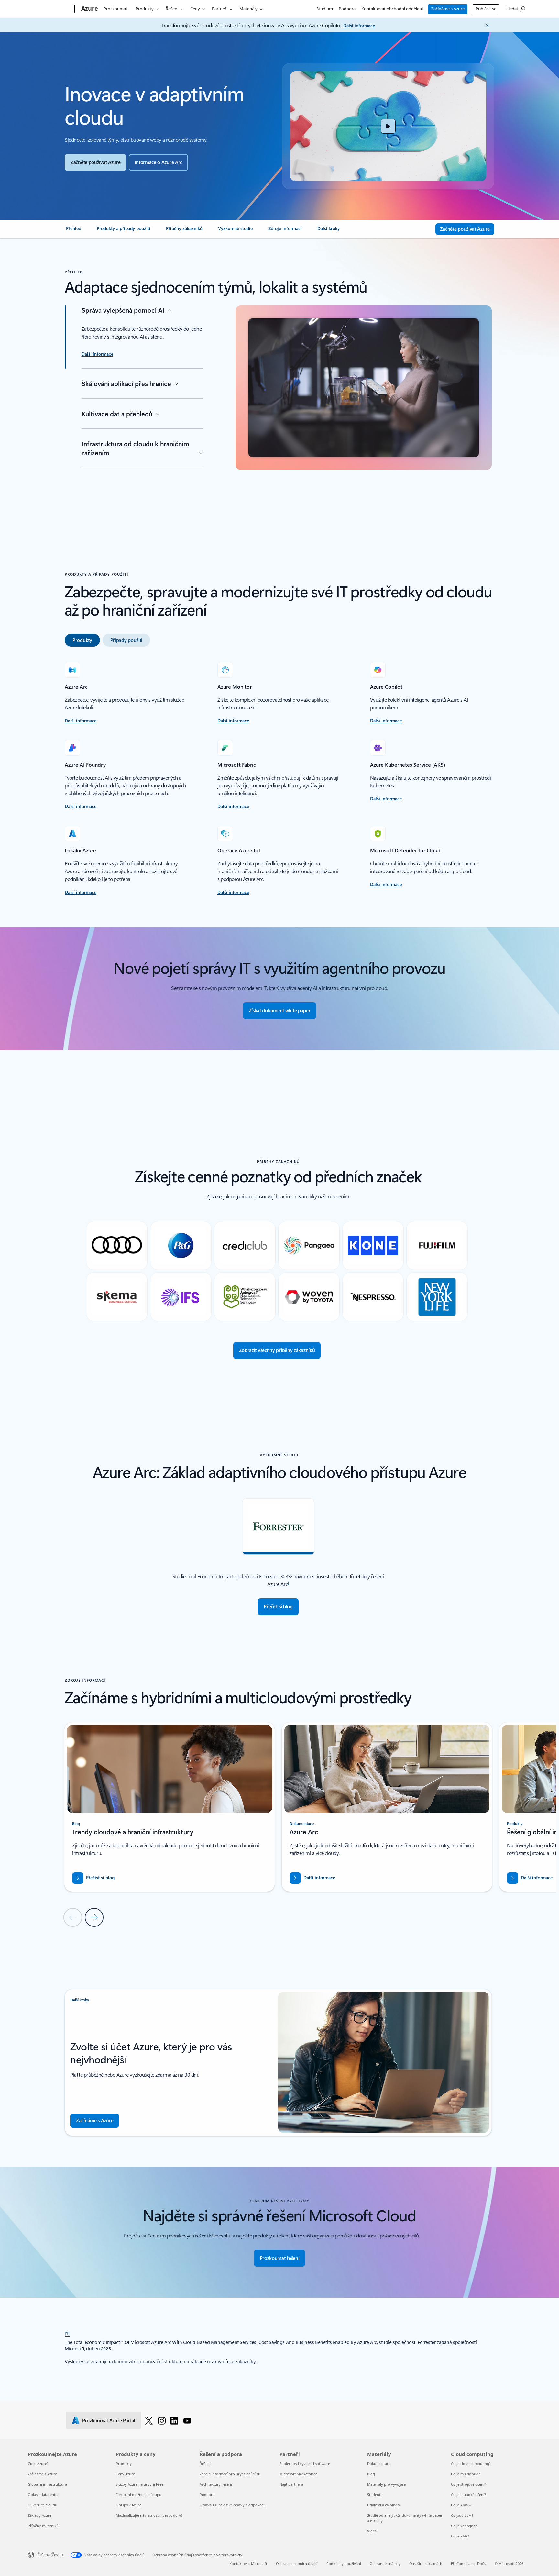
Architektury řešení (216, 2484)
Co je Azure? (38, 2464)
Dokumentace (379, 2464)
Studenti (374, 2495)
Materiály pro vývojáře (386, 2484)
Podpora (347, 9)
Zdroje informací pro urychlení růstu (231, 2474)
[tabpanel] (278, 779)
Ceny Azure (125, 2474)
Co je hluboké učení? (468, 2495)
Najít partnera (291, 2484)
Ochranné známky (385, 2564)
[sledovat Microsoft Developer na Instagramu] (162, 2420)
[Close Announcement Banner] (486, 25)
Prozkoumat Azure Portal (109, 2420)
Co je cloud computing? (471, 2464)
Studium (325, 9)
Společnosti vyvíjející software (305, 2464)
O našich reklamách (426, 2564)
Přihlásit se (486, 9)
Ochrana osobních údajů (297, 2564)
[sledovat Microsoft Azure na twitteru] (149, 2420)
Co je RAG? (460, 2536)
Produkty (145, 9)
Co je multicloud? (466, 2474)
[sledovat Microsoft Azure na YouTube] (187, 2420)
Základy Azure (40, 2515)
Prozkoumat (115, 9)
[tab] (82, 640)
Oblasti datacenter (43, 2495)
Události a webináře (384, 2505)
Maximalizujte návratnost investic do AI (149, 2515)
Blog (371, 2474)
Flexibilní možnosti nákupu (139, 2495)
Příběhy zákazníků (43, 2526)
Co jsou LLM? (462, 2515)
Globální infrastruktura (47, 2484)
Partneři (220, 9)
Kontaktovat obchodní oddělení (392, 9)
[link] (74, 231)
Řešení (172, 9)
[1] (67, 2333)
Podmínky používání (344, 2564)
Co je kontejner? (465, 2526)
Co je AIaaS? (461, 2505)
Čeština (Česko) (50, 2554)
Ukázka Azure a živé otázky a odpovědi (232, 2505)
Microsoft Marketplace (298, 2474)
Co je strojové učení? (468, 2484)
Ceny (195, 9)
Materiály (248, 9)
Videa (372, 2531)
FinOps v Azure (129, 2505)
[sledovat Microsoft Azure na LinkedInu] (174, 2420)
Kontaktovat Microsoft (248, 2564)
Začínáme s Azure (448, 9)
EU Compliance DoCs (468, 2564)
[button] (388, 126)
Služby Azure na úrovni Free (140, 2484)
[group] (170, 1807)
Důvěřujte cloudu (43, 2505)
